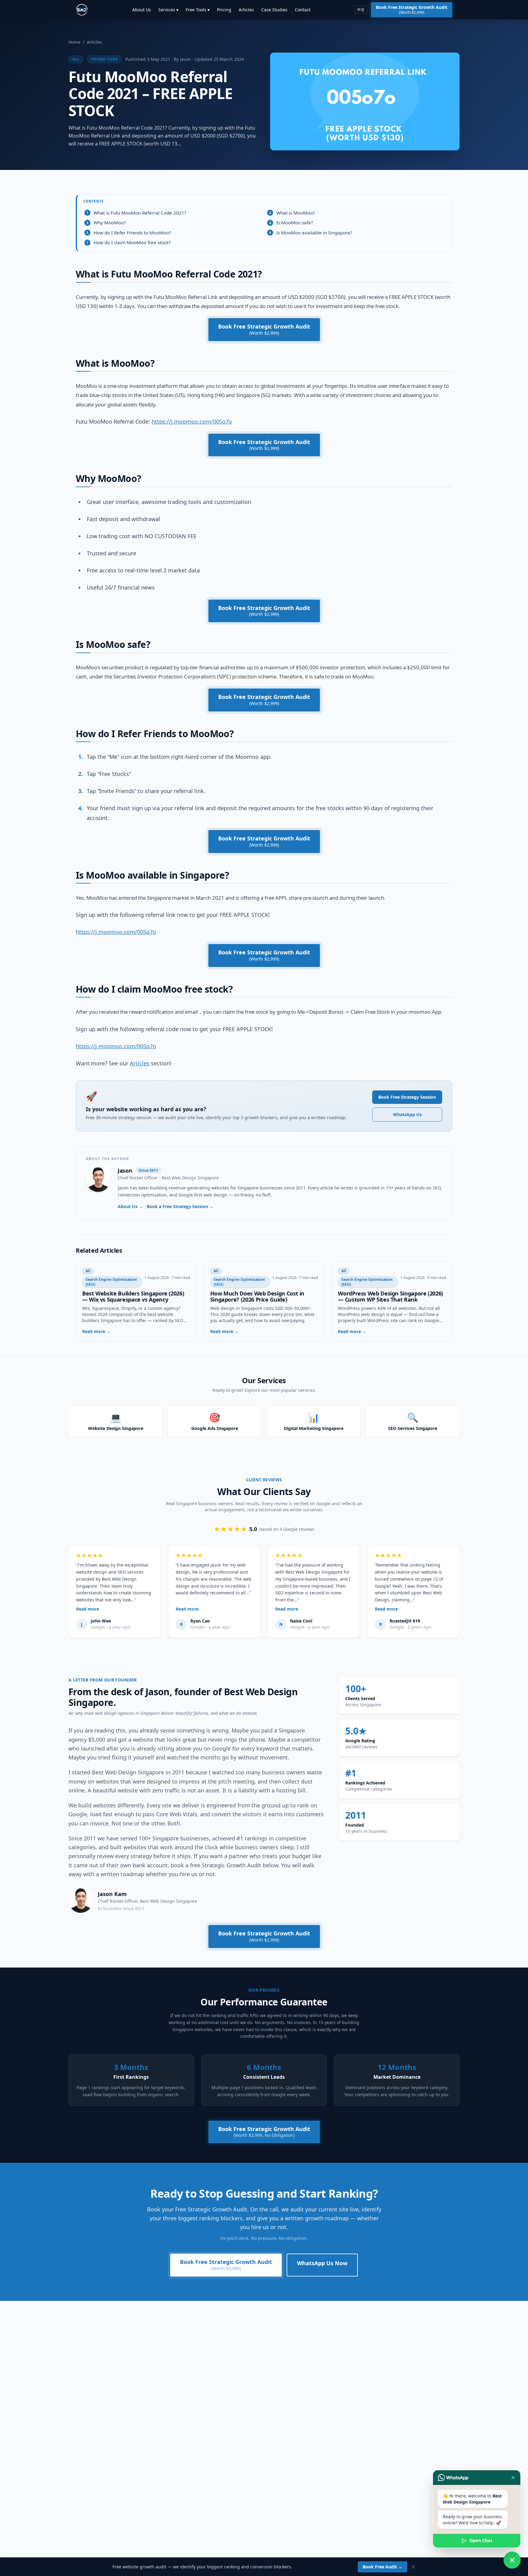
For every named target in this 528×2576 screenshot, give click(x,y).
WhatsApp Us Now (322, 2263)
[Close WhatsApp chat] (512, 2560)
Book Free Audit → (383, 2567)
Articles (246, 10)
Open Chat (481, 2540)
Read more (88, 1609)
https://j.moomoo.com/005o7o (192, 421)
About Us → (130, 1206)
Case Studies (274, 10)
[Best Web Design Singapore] (82, 10)
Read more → (96, 1331)
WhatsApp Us (407, 1114)
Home (74, 42)
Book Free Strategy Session (407, 1097)
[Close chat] (513, 2478)
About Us (142, 10)
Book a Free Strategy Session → (180, 1206)
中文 (361, 10)
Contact (303, 10)
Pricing (224, 10)
